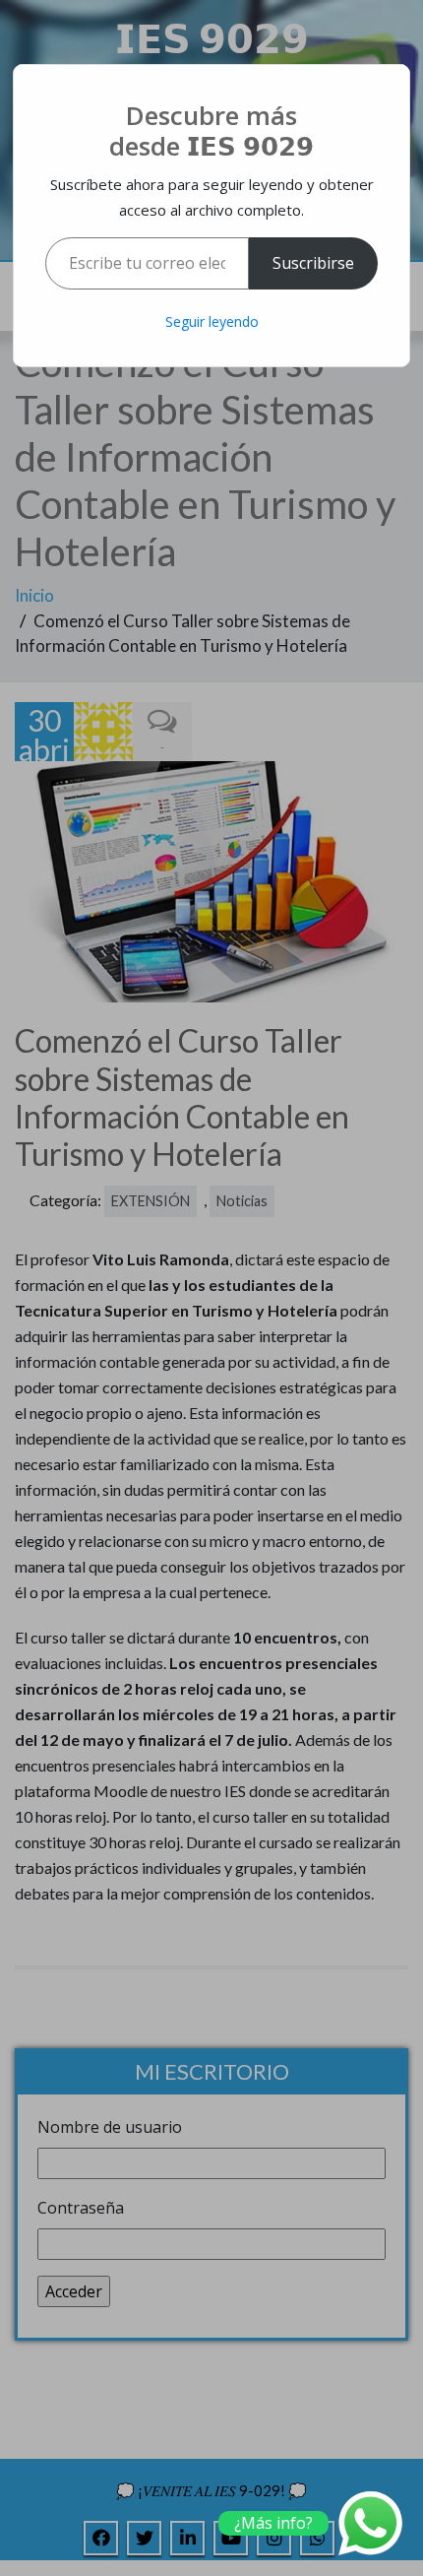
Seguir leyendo (212, 322)
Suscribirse (313, 263)
